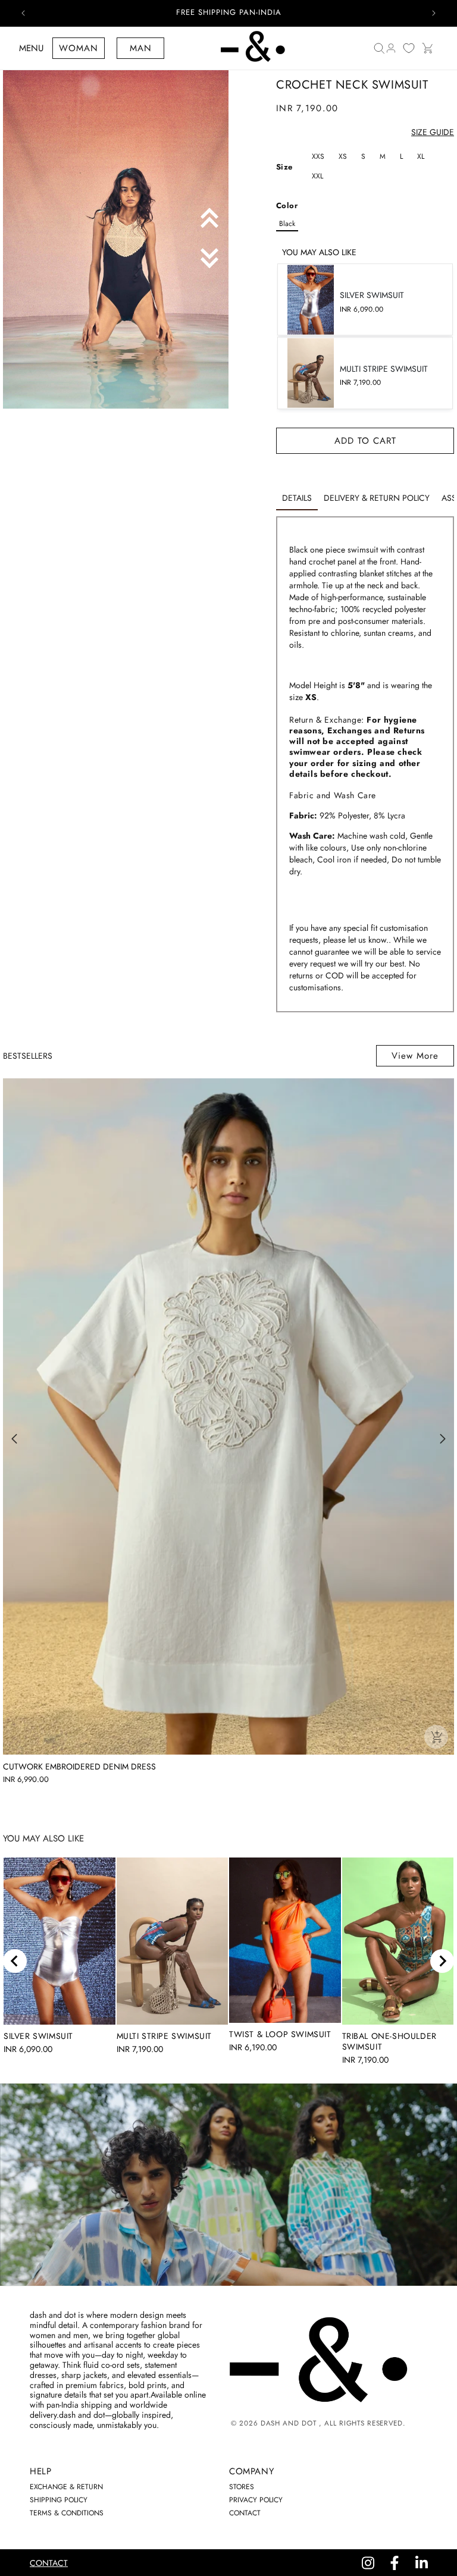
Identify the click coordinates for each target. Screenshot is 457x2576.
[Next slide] (442, 1961)
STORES (242, 2487)
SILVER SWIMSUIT (38, 2036)
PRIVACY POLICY (256, 2500)
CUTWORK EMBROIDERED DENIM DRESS (79, 1767)
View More (415, 1056)
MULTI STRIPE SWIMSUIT (165, 2036)
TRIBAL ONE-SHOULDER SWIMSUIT (389, 2041)
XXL (317, 176)
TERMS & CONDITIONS (67, 2513)
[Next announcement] (434, 13)
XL (421, 156)
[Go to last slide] (15, 1961)
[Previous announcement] (23, 13)
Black (287, 224)
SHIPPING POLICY (59, 2500)
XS (343, 156)
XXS (318, 156)
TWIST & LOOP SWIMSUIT (280, 2034)
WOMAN (79, 48)
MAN (141, 48)
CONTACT (245, 2513)
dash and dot (288, 2423)
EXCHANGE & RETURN (66, 2487)
